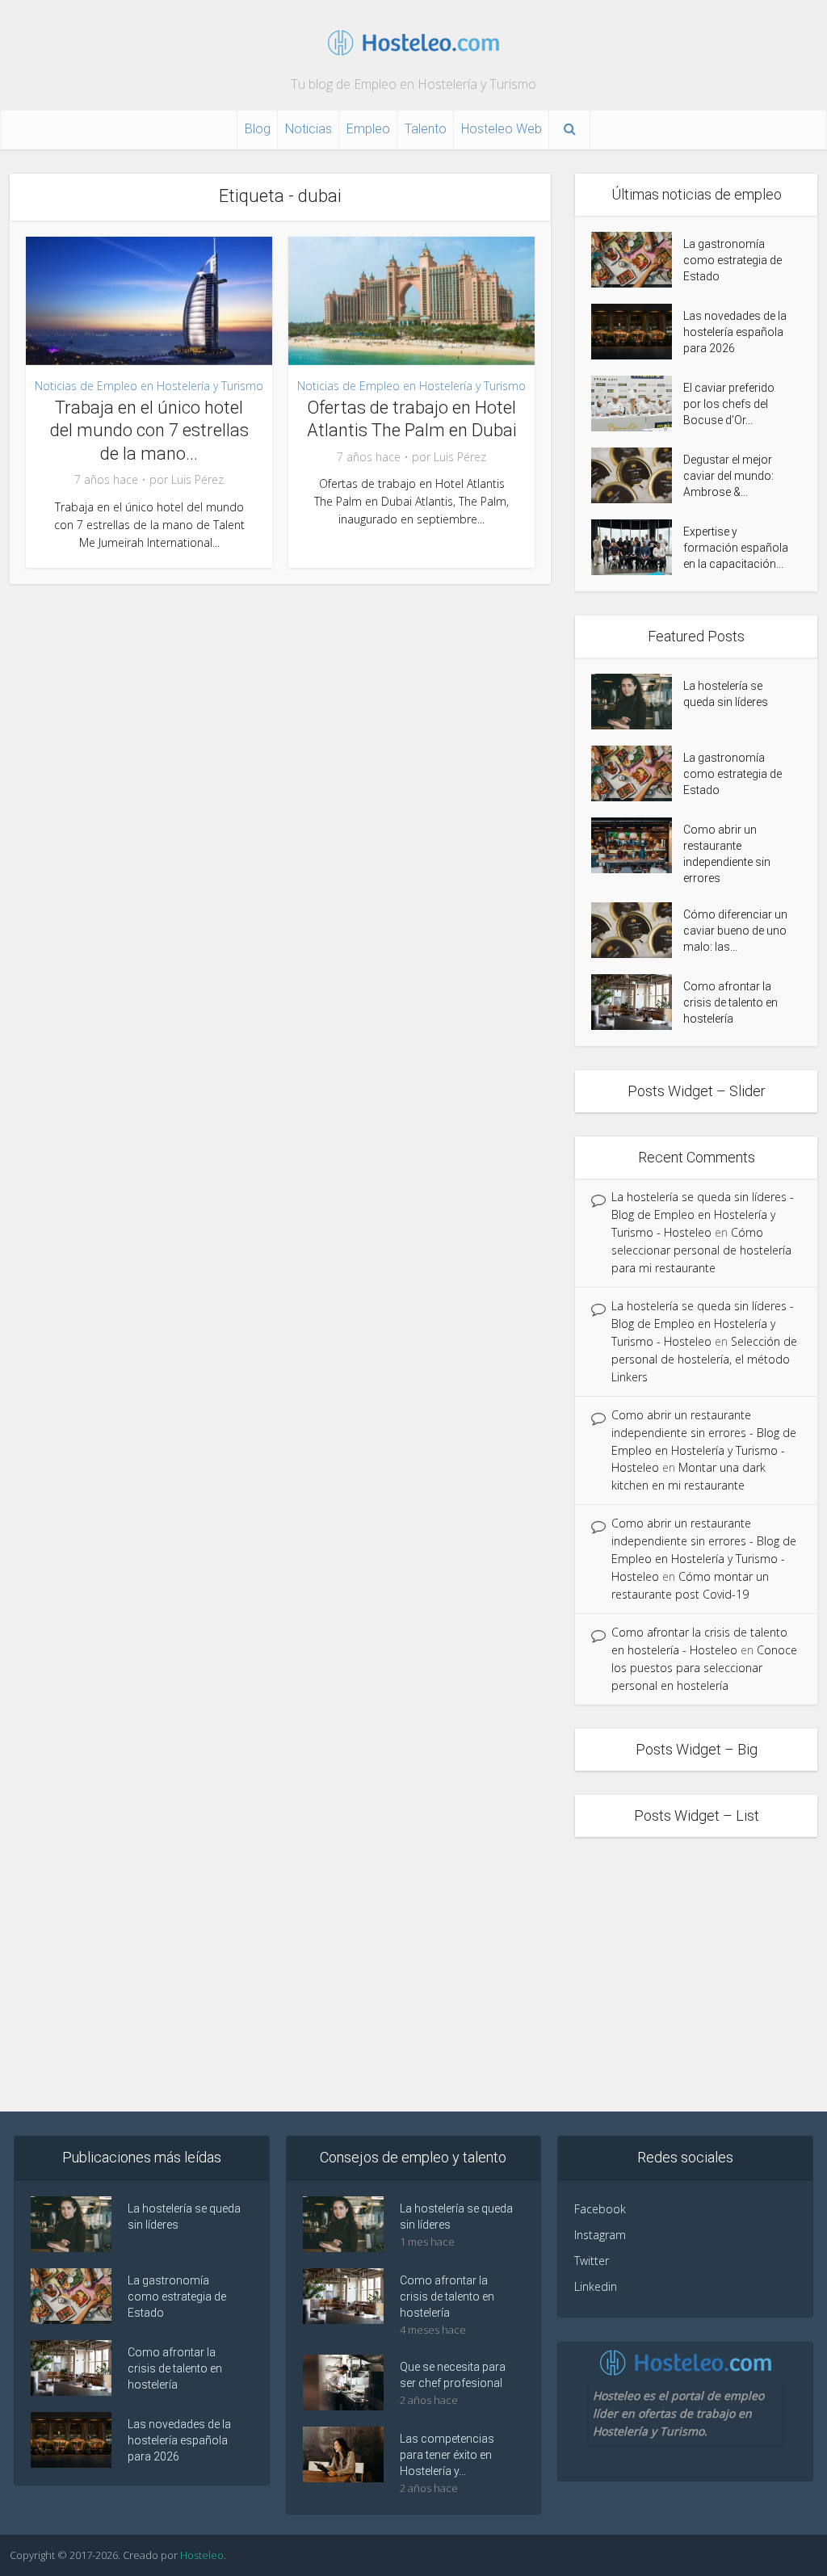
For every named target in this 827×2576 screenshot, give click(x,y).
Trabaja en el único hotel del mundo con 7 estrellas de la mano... (149, 431)
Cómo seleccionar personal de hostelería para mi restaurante (701, 1250)
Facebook (600, 2209)
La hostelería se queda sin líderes (726, 694)
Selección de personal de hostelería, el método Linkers (704, 1359)
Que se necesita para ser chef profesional (453, 2375)
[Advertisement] (413, 1974)
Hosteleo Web (502, 129)
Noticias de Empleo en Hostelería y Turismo (149, 386)
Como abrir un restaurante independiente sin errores (727, 854)
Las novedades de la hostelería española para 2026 (735, 332)
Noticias (309, 129)
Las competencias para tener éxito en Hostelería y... (447, 2455)
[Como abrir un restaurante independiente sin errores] (637, 845)
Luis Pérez (197, 480)
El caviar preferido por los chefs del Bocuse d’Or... (729, 404)
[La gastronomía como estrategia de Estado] (637, 260)
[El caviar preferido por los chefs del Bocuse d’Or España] (637, 403)
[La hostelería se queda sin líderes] (637, 702)
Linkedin (596, 2286)
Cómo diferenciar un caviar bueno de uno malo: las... (735, 931)
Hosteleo (202, 2555)
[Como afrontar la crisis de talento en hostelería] (637, 1002)
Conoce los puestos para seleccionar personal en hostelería (704, 1668)
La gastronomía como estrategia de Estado (733, 260)
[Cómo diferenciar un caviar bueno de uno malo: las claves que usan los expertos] (637, 930)
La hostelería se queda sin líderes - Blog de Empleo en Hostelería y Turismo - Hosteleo (703, 1214)
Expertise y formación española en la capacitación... (736, 548)
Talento (426, 129)
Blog (258, 129)
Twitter (592, 2261)
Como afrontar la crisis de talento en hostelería (730, 1002)
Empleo (368, 129)
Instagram (600, 2235)
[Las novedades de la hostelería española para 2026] (637, 332)
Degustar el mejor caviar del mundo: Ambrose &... (728, 476)
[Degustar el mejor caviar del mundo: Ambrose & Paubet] (637, 475)
